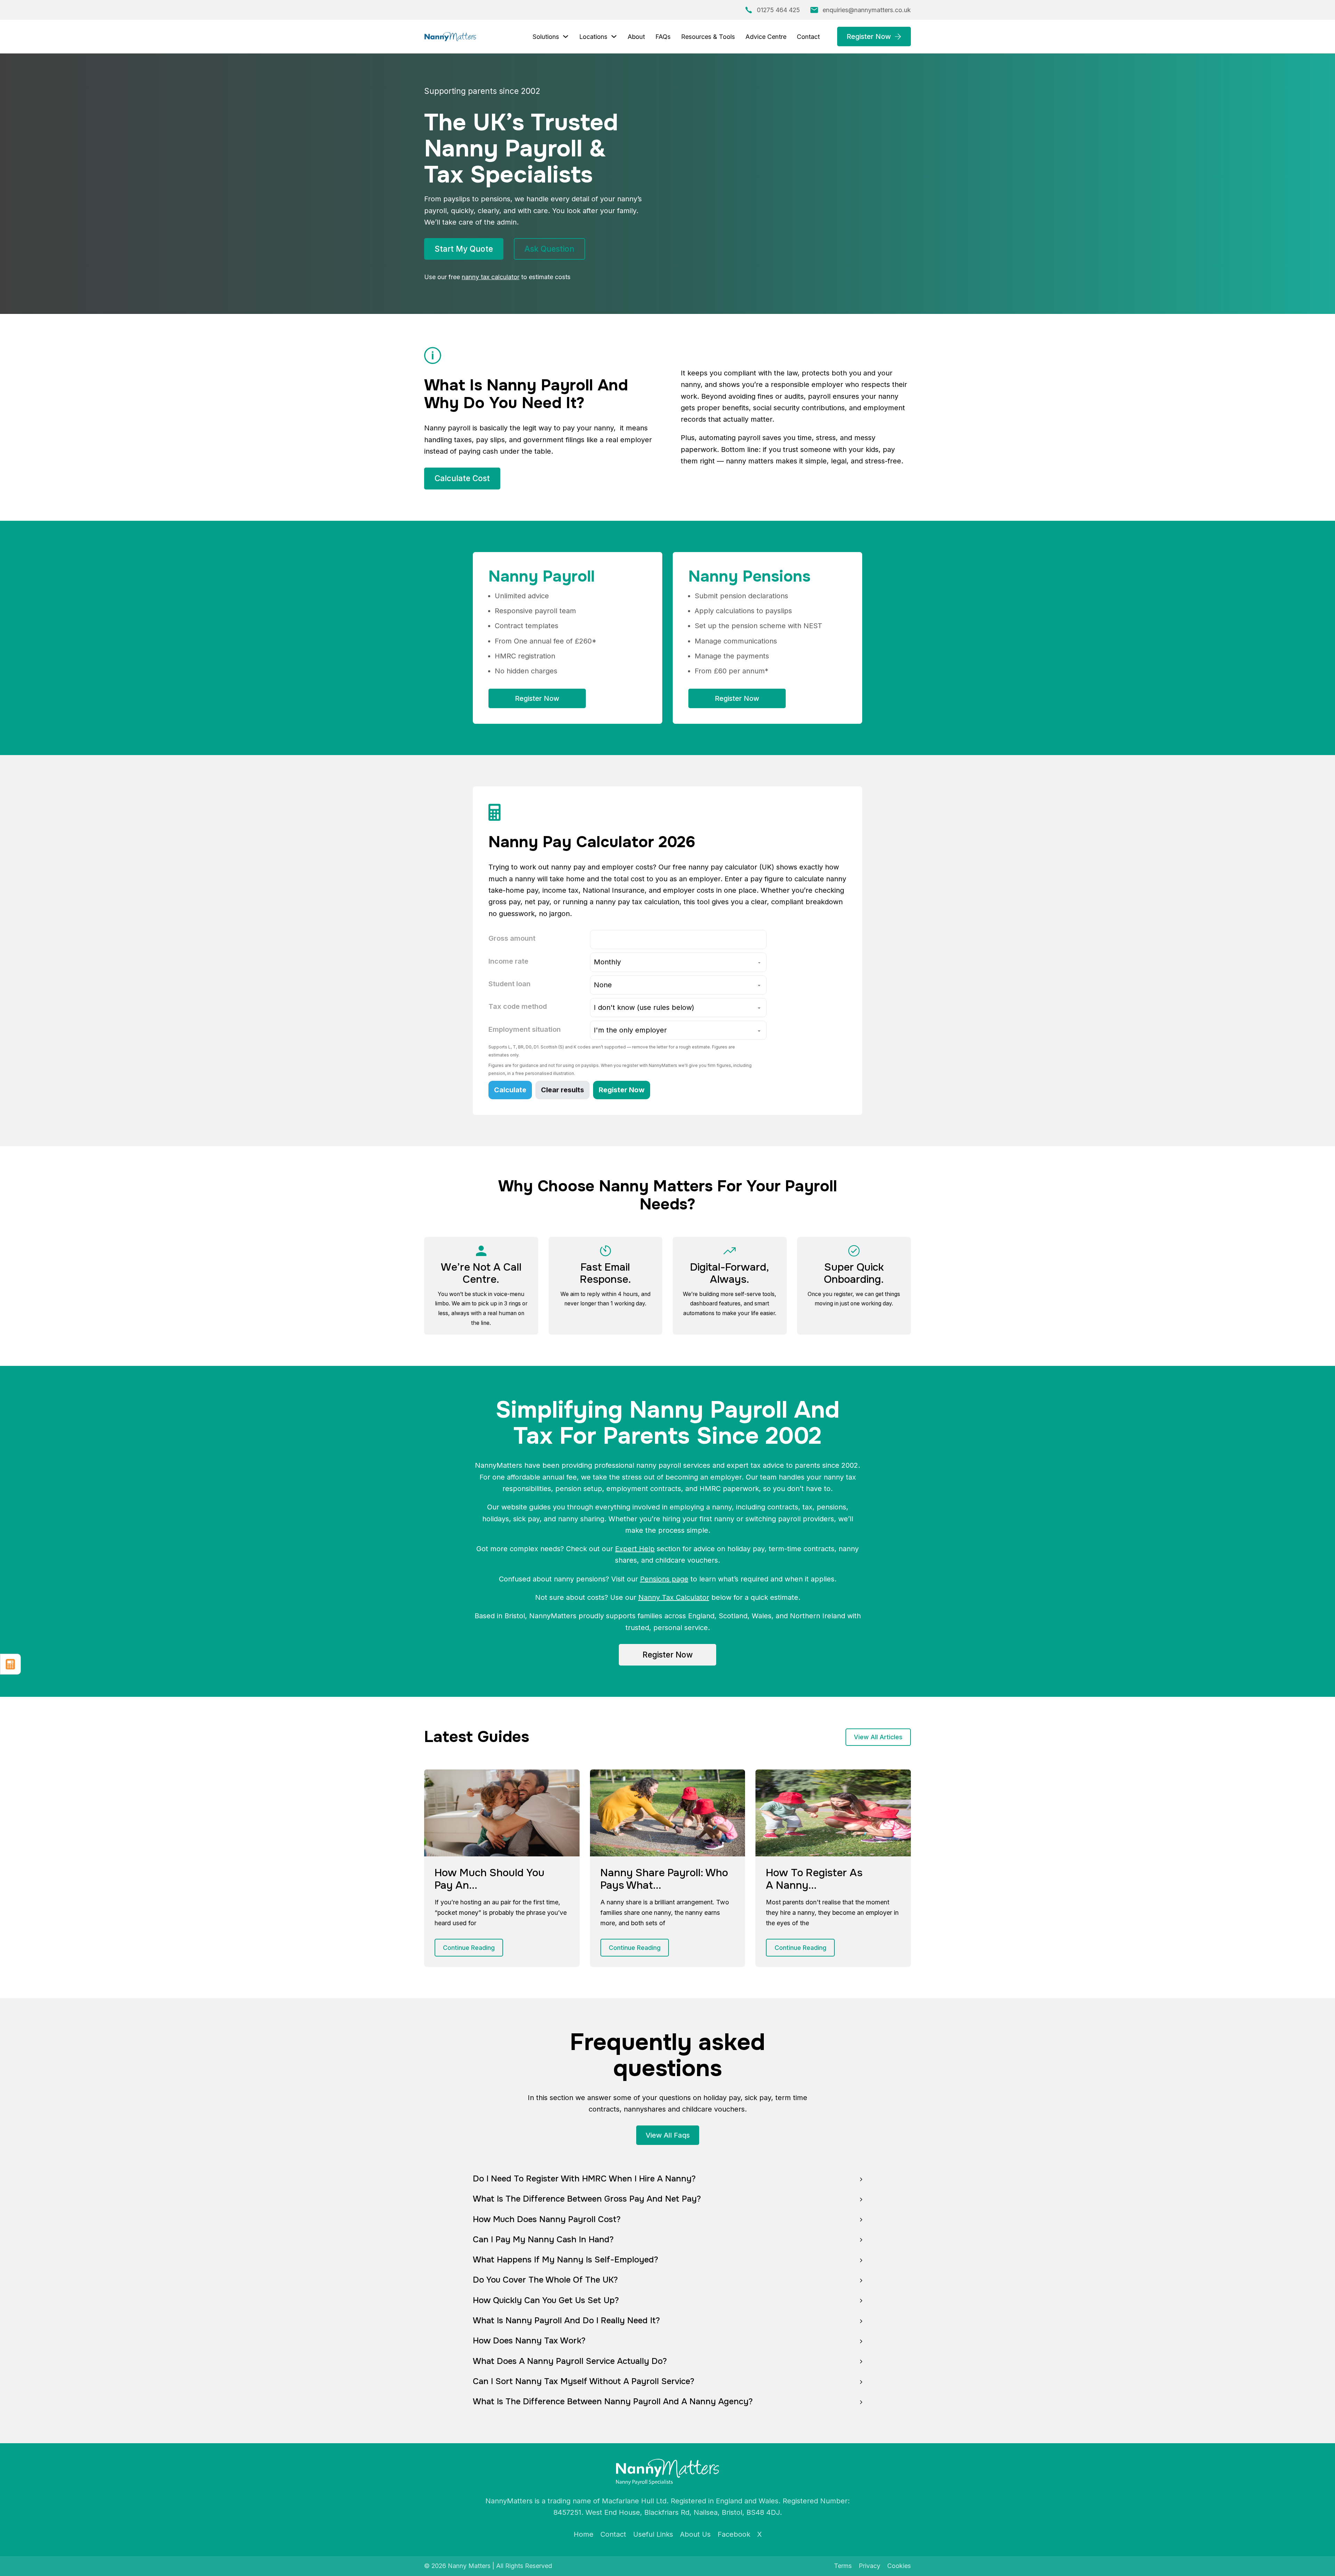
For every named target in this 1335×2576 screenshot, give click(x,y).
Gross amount (512, 938)
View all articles (878, 1737)
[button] (667, 2179)
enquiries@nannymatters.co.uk (867, 10)
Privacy (869, 2566)
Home (584, 2534)
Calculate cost (462, 478)
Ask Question (549, 249)
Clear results (563, 1090)
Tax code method (518, 1006)
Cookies (899, 2566)
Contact (808, 37)
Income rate (508, 961)
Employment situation (525, 1029)
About (636, 37)
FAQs (663, 37)
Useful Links (653, 2534)
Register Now (869, 37)
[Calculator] (10, 1664)
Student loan (509, 984)
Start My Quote (464, 249)
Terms (843, 2566)
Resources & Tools (708, 37)
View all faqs (668, 2135)
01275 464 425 (778, 10)
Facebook (734, 2534)
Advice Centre (766, 37)
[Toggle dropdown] (566, 37)
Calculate (510, 1090)
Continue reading (469, 1948)
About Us (695, 2534)
